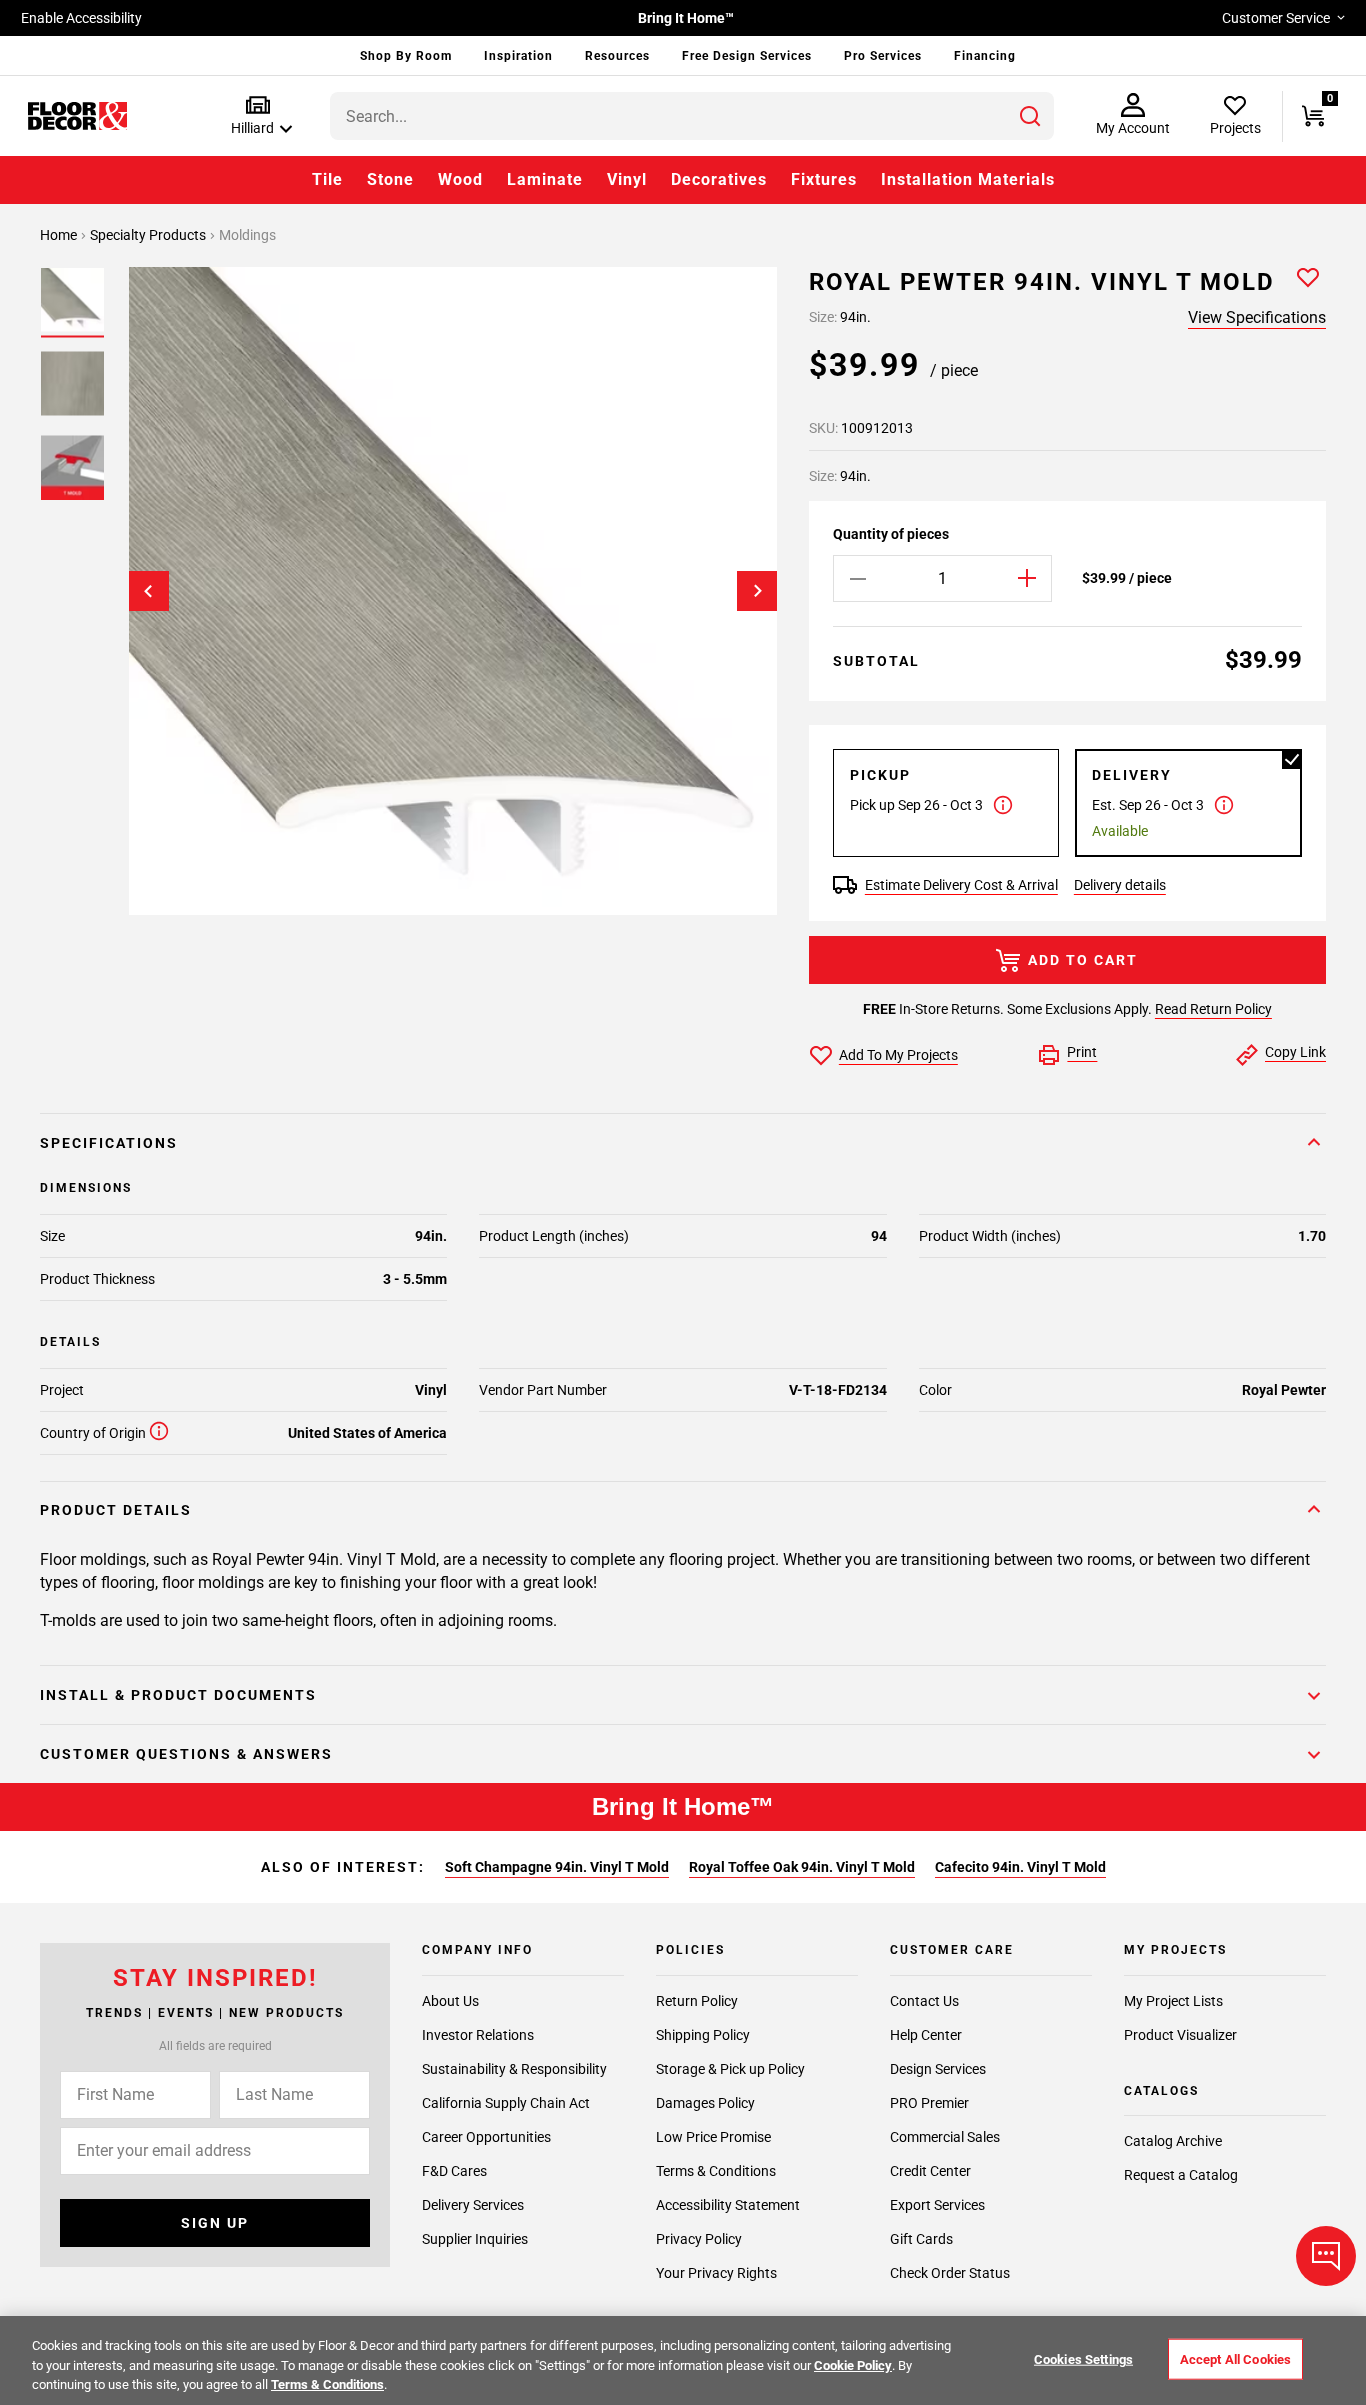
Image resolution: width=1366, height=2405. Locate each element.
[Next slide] (757, 591)
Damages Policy (705, 2103)
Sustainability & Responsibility (514, 2069)
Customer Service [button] (1276, 18)
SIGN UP (215, 2223)
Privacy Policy (699, 2239)
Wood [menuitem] (460, 179)
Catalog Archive (1173, 2141)
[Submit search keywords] (1030, 116)
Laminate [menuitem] (545, 179)
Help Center (926, 2035)
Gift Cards (921, 2239)
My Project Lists (1173, 2001)
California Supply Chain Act (506, 2103)
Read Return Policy (1213, 1009)
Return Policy (697, 2001)
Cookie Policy (853, 2365)
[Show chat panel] (1326, 2256)
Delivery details (1120, 885)
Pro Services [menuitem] (883, 56)
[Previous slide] (149, 591)
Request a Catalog (1181, 2175)
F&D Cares (454, 2171)
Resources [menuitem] (617, 56)
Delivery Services (473, 2205)
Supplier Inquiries (475, 2239)
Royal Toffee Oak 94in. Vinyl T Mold (802, 1867)
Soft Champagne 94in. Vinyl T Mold (557, 1867)
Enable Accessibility (81, 18)
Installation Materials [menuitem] (968, 179)
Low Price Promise (713, 2137)
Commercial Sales (945, 2137)
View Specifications (1257, 317)
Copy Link (1295, 1052)
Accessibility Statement (728, 2205)
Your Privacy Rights (716, 2273)
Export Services (937, 2205)
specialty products (149, 235)
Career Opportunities (486, 2137)
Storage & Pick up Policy (730, 2069)
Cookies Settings (1083, 2358)
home (60, 235)
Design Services (938, 2069)
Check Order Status (950, 2273)
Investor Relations (478, 2035)
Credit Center (930, 2171)
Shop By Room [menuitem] (406, 56)
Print (1082, 1052)
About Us (450, 2001)
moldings (247, 235)
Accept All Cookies (1235, 2358)
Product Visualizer (1180, 2035)
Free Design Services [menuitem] (747, 56)
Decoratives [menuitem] (719, 179)
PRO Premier (929, 2103)
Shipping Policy (703, 2035)
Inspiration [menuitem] (518, 56)
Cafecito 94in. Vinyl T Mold (1020, 1867)
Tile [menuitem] (327, 179)
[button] (257, 116)
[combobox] (692, 116)
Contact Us (924, 2001)
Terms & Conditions (716, 2171)
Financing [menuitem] (985, 56)
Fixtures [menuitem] (824, 179)
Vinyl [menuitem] (627, 179)
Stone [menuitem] (390, 179)
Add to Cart (1083, 960)
